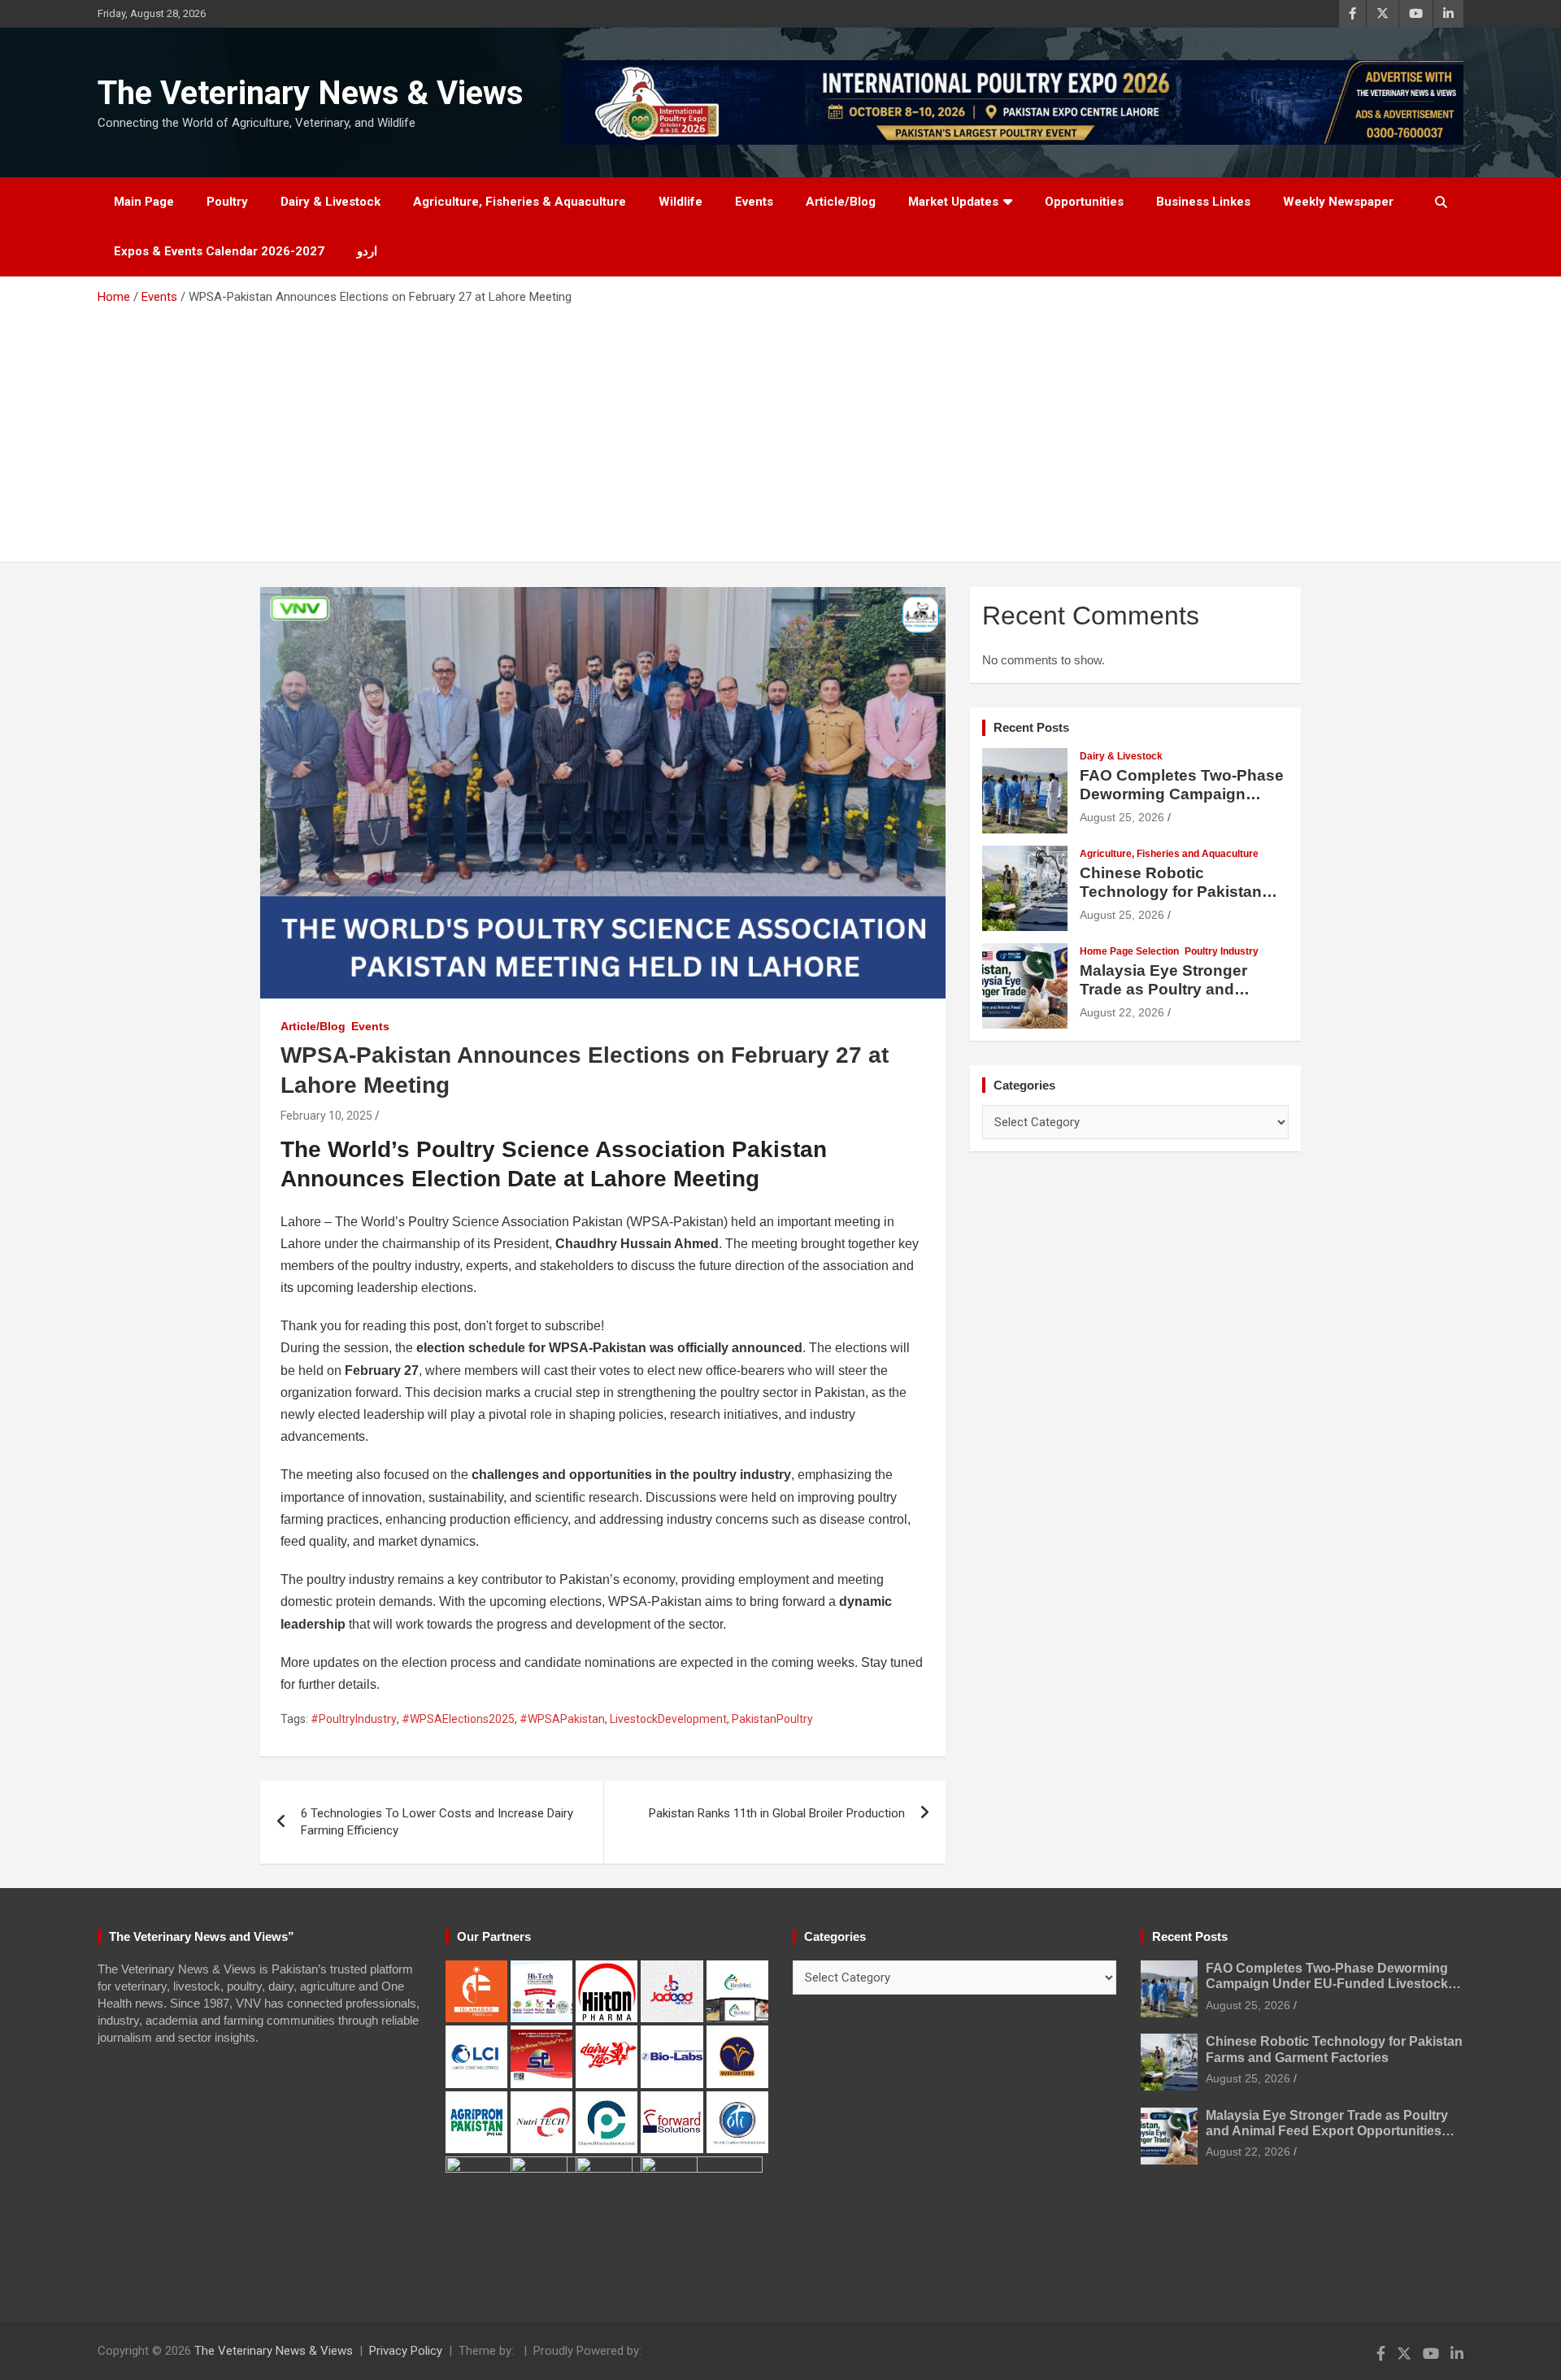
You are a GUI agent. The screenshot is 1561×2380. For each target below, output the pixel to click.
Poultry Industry (1222, 951)
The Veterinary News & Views (311, 93)
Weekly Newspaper (1338, 202)
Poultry (227, 202)
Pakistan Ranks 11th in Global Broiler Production (777, 1813)
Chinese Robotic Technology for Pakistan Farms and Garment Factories (1171, 901)
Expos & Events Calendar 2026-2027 (219, 251)
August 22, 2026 (1122, 1012)
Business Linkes (1203, 202)
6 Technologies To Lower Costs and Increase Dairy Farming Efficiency (437, 1822)
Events (754, 202)
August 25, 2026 (1122, 817)
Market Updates (953, 202)
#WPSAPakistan (562, 1719)
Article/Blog (841, 202)
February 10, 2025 (326, 1116)
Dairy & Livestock (330, 202)
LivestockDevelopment (668, 1719)
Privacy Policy (406, 2351)
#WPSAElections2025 (458, 1719)
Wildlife (680, 202)
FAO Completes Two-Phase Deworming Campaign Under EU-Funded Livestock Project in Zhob (1182, 803)
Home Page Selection (1129, 951)
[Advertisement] (780, 428)
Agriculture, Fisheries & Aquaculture (520, 202)
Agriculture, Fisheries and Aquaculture (1169, 854)
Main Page (144, 202)
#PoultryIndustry (354, 1719)
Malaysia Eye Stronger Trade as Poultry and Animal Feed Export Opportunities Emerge (1163, 998)
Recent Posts (1031, 727)
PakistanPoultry (772, 1719)
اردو (367, 251)
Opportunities (1084, 202)
